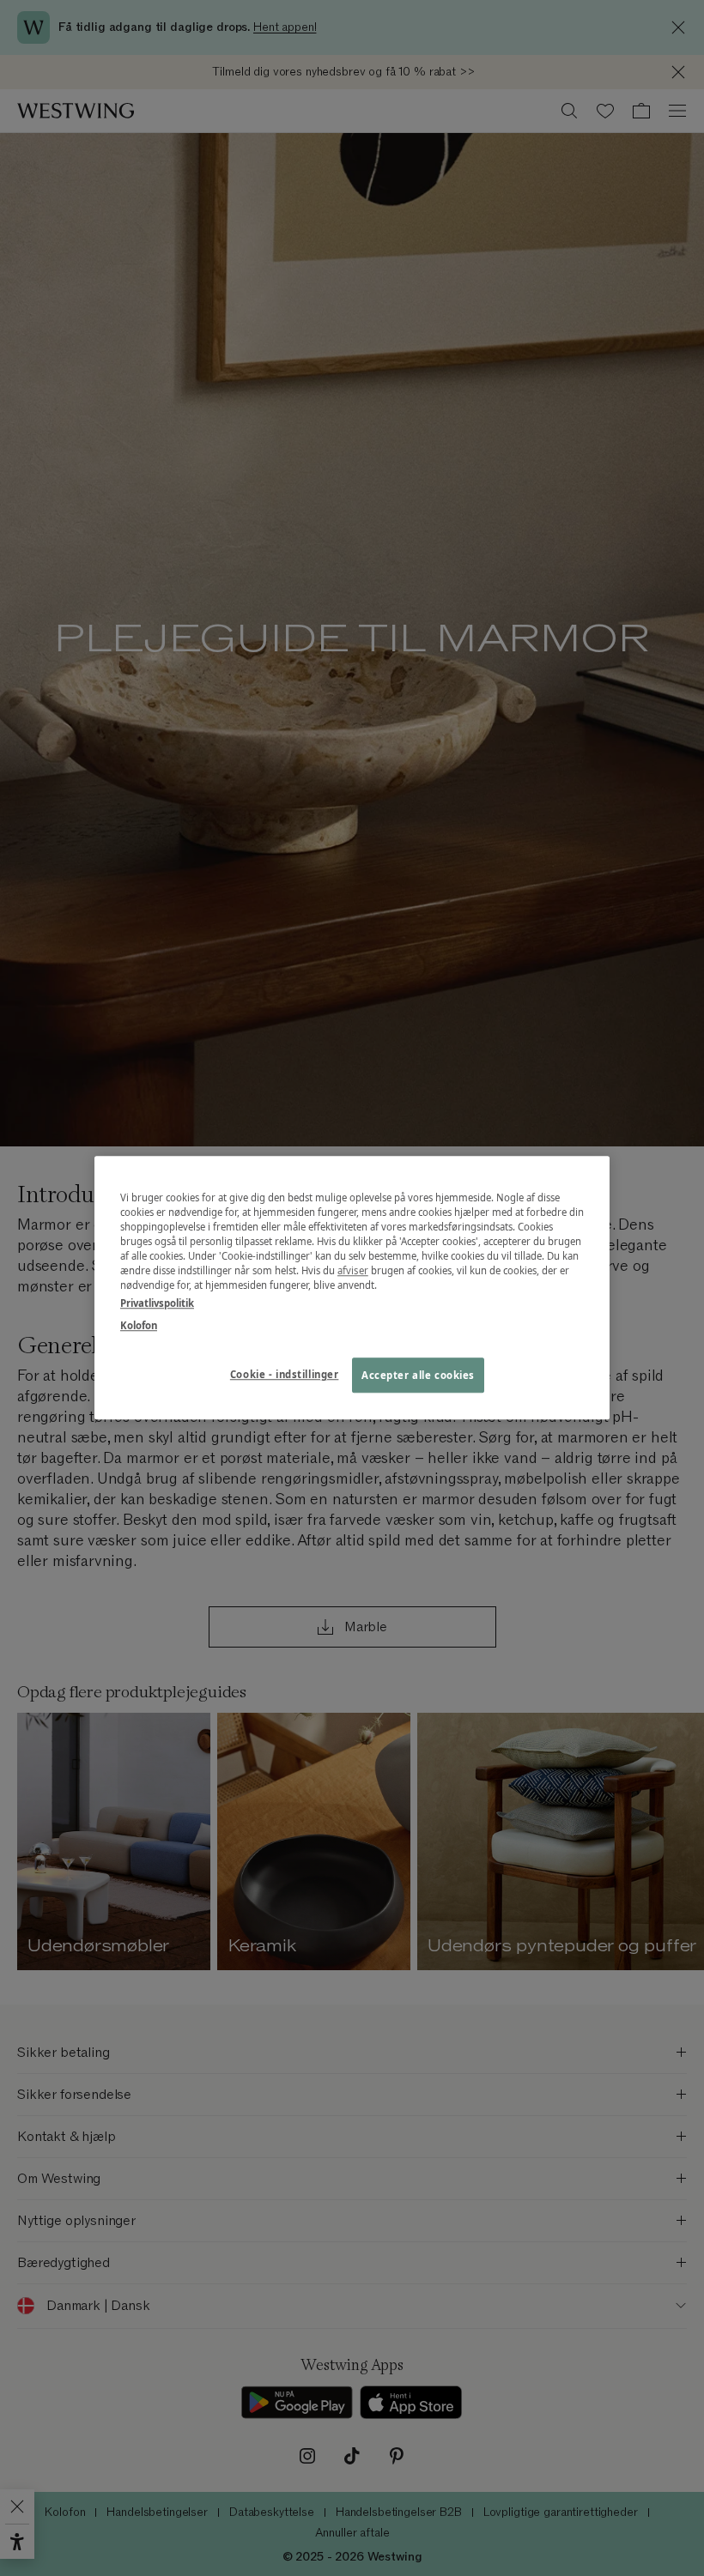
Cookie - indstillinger (285, 1374)
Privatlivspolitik (157, 1304)
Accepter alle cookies (418, 1375)
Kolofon (139, 1325)
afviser (353, 1271)
